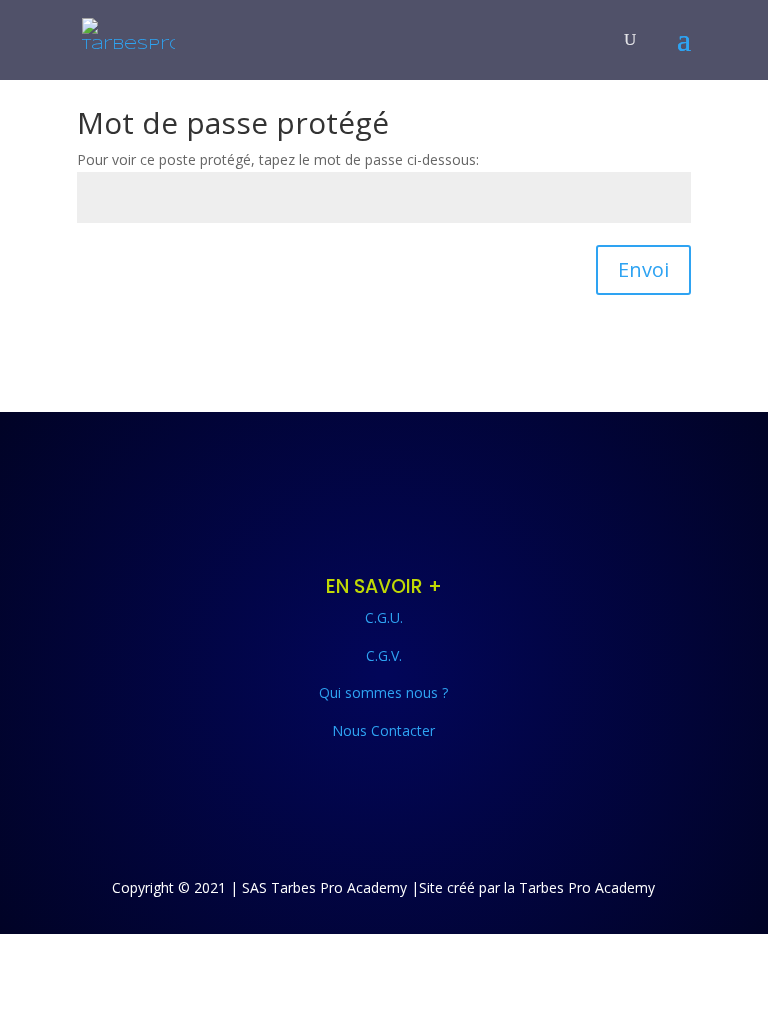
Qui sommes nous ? (383, 692)
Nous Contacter (383, 730)
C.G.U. (384, 617)
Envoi (643, 269)
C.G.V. (384, 655)
